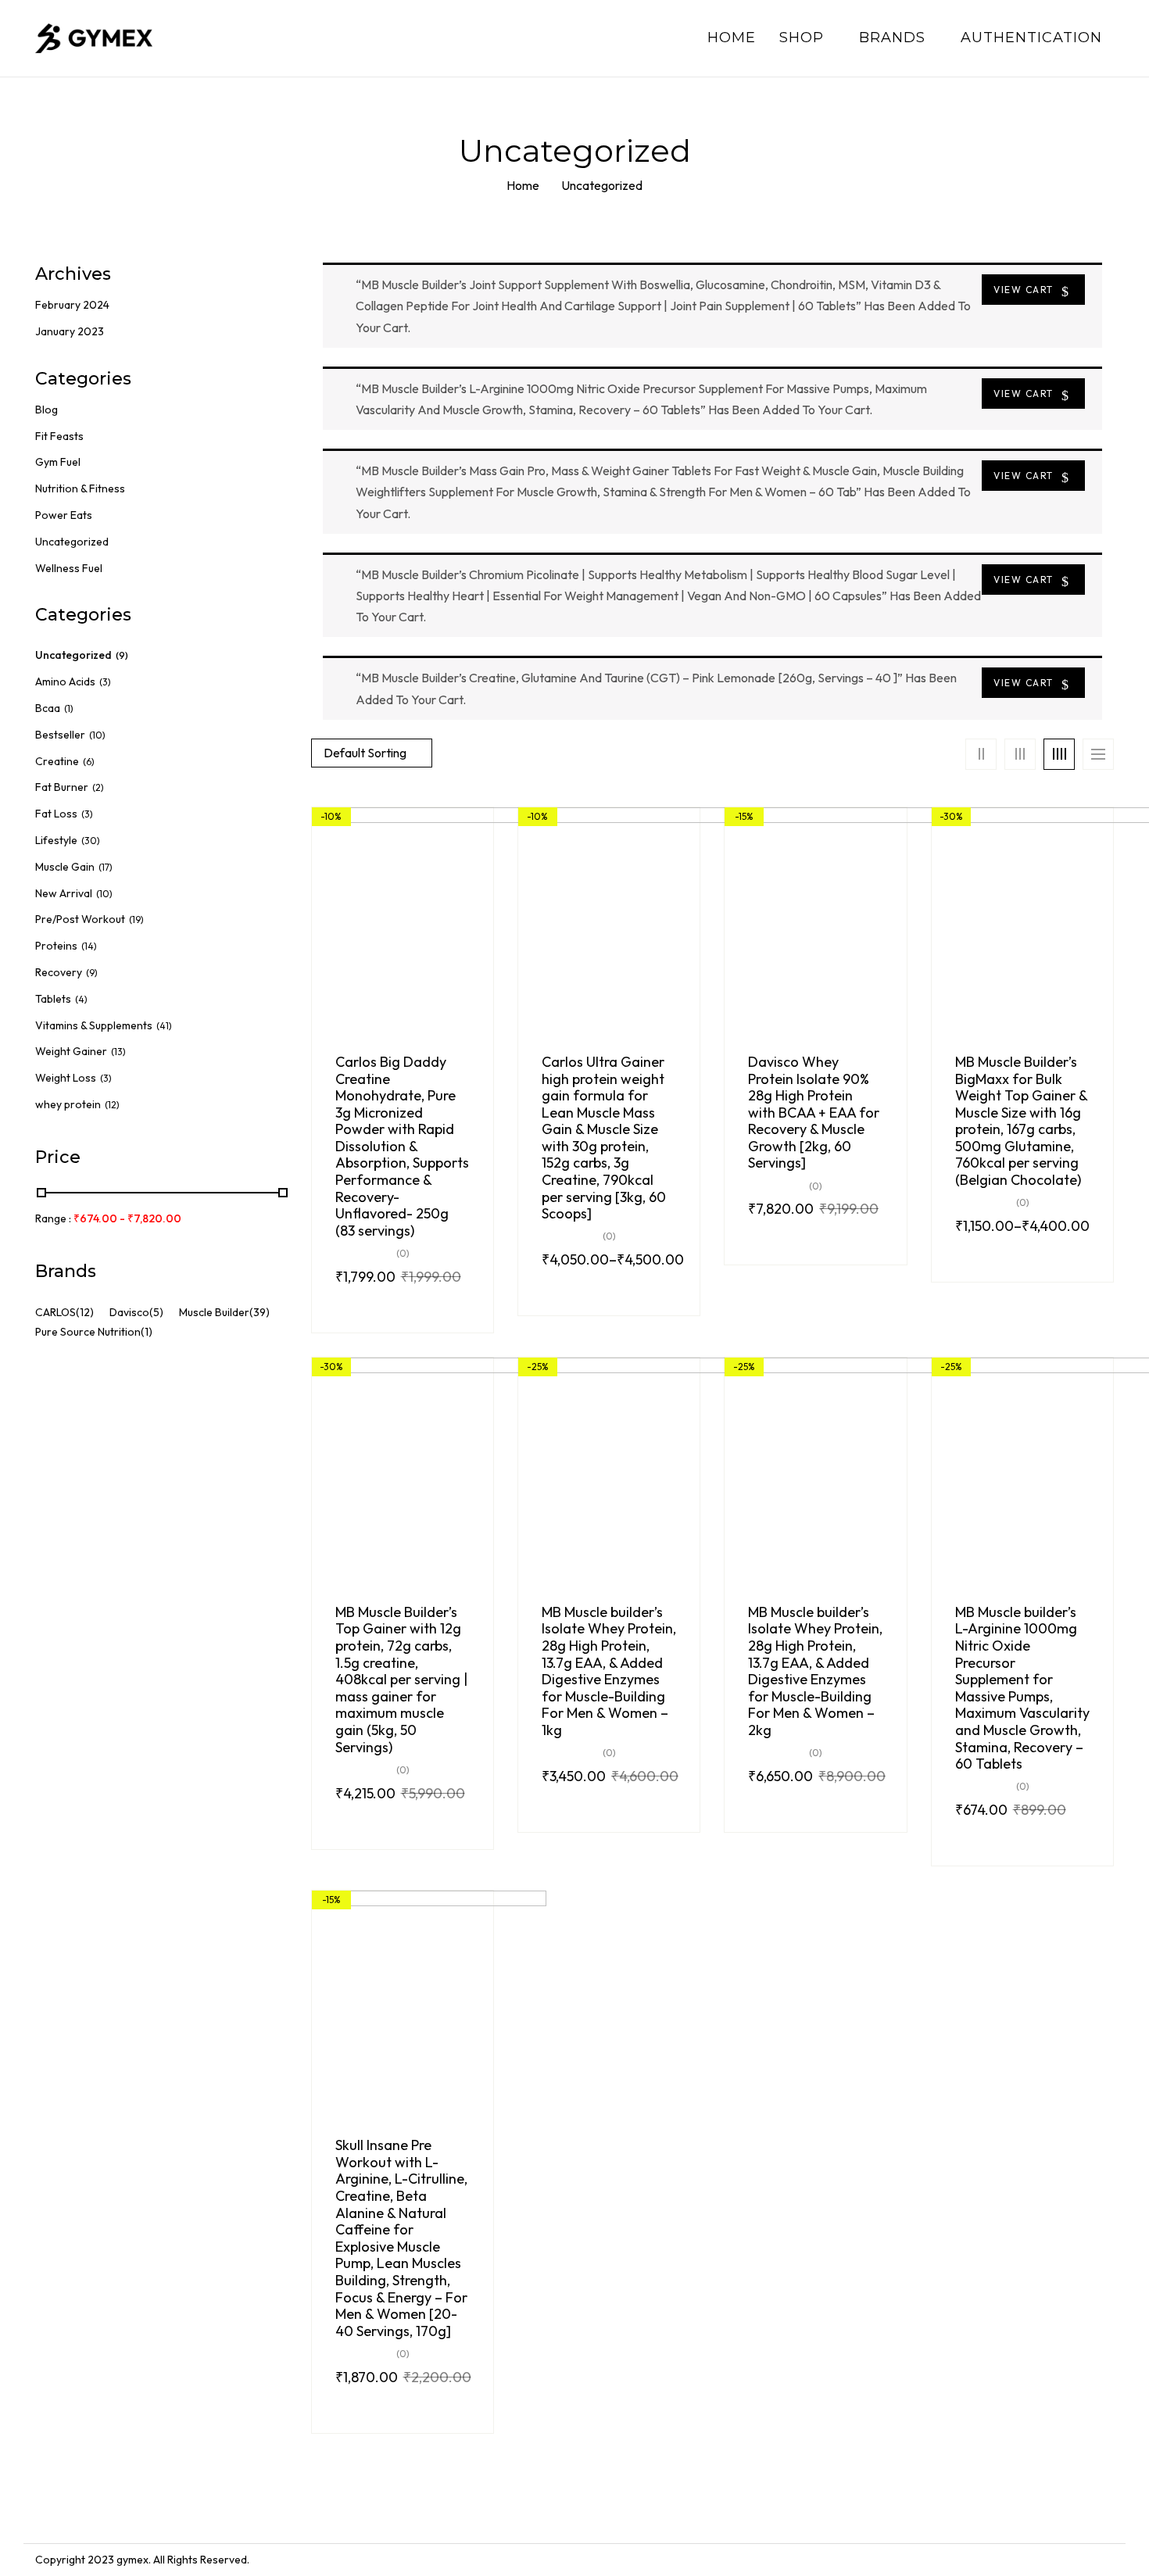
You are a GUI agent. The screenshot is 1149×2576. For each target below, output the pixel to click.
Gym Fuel (58, 462)
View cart (1024, 290)
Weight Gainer (71, 1051)
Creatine (57, 761)
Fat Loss (56, 814)
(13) (118, 1052)
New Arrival (64, 893)
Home (523, 185)
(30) (91, 841)
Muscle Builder (214, 1312)
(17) (106, 867)
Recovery (59, 972)
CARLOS (55, 1312)
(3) (105, 682)
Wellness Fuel (69, 568)
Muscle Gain (65, 867)
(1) (69, 708)
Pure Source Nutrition (88, 1332)
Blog (47, 410)
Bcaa (48, 708)
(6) (89, 762)
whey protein (68, 1104)
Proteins (56, 946)
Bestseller (60, 735)
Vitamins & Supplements (94, 1025)
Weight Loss (66, 1078)
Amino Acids (65, 682)
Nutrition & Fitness (80, 488)
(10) (97, 735)
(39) (260, 1312)
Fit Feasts (59, 436)
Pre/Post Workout (80, 919)
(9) (122, 655)
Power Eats (64, 515)
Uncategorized (72, 542)
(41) (164, 1026)
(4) (81, 999)
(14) (89, 946)
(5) (156, 1312)
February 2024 (72, 305)
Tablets (53, 999)
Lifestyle (56, 840)
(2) (98, 787)
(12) (112, 1105)
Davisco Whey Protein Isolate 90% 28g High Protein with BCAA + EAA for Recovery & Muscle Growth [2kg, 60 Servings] (814, 1113)
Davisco (129, 1312)
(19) (136, 919)
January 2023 (70, 331)
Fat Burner (62, 787)
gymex (132, 2560)
